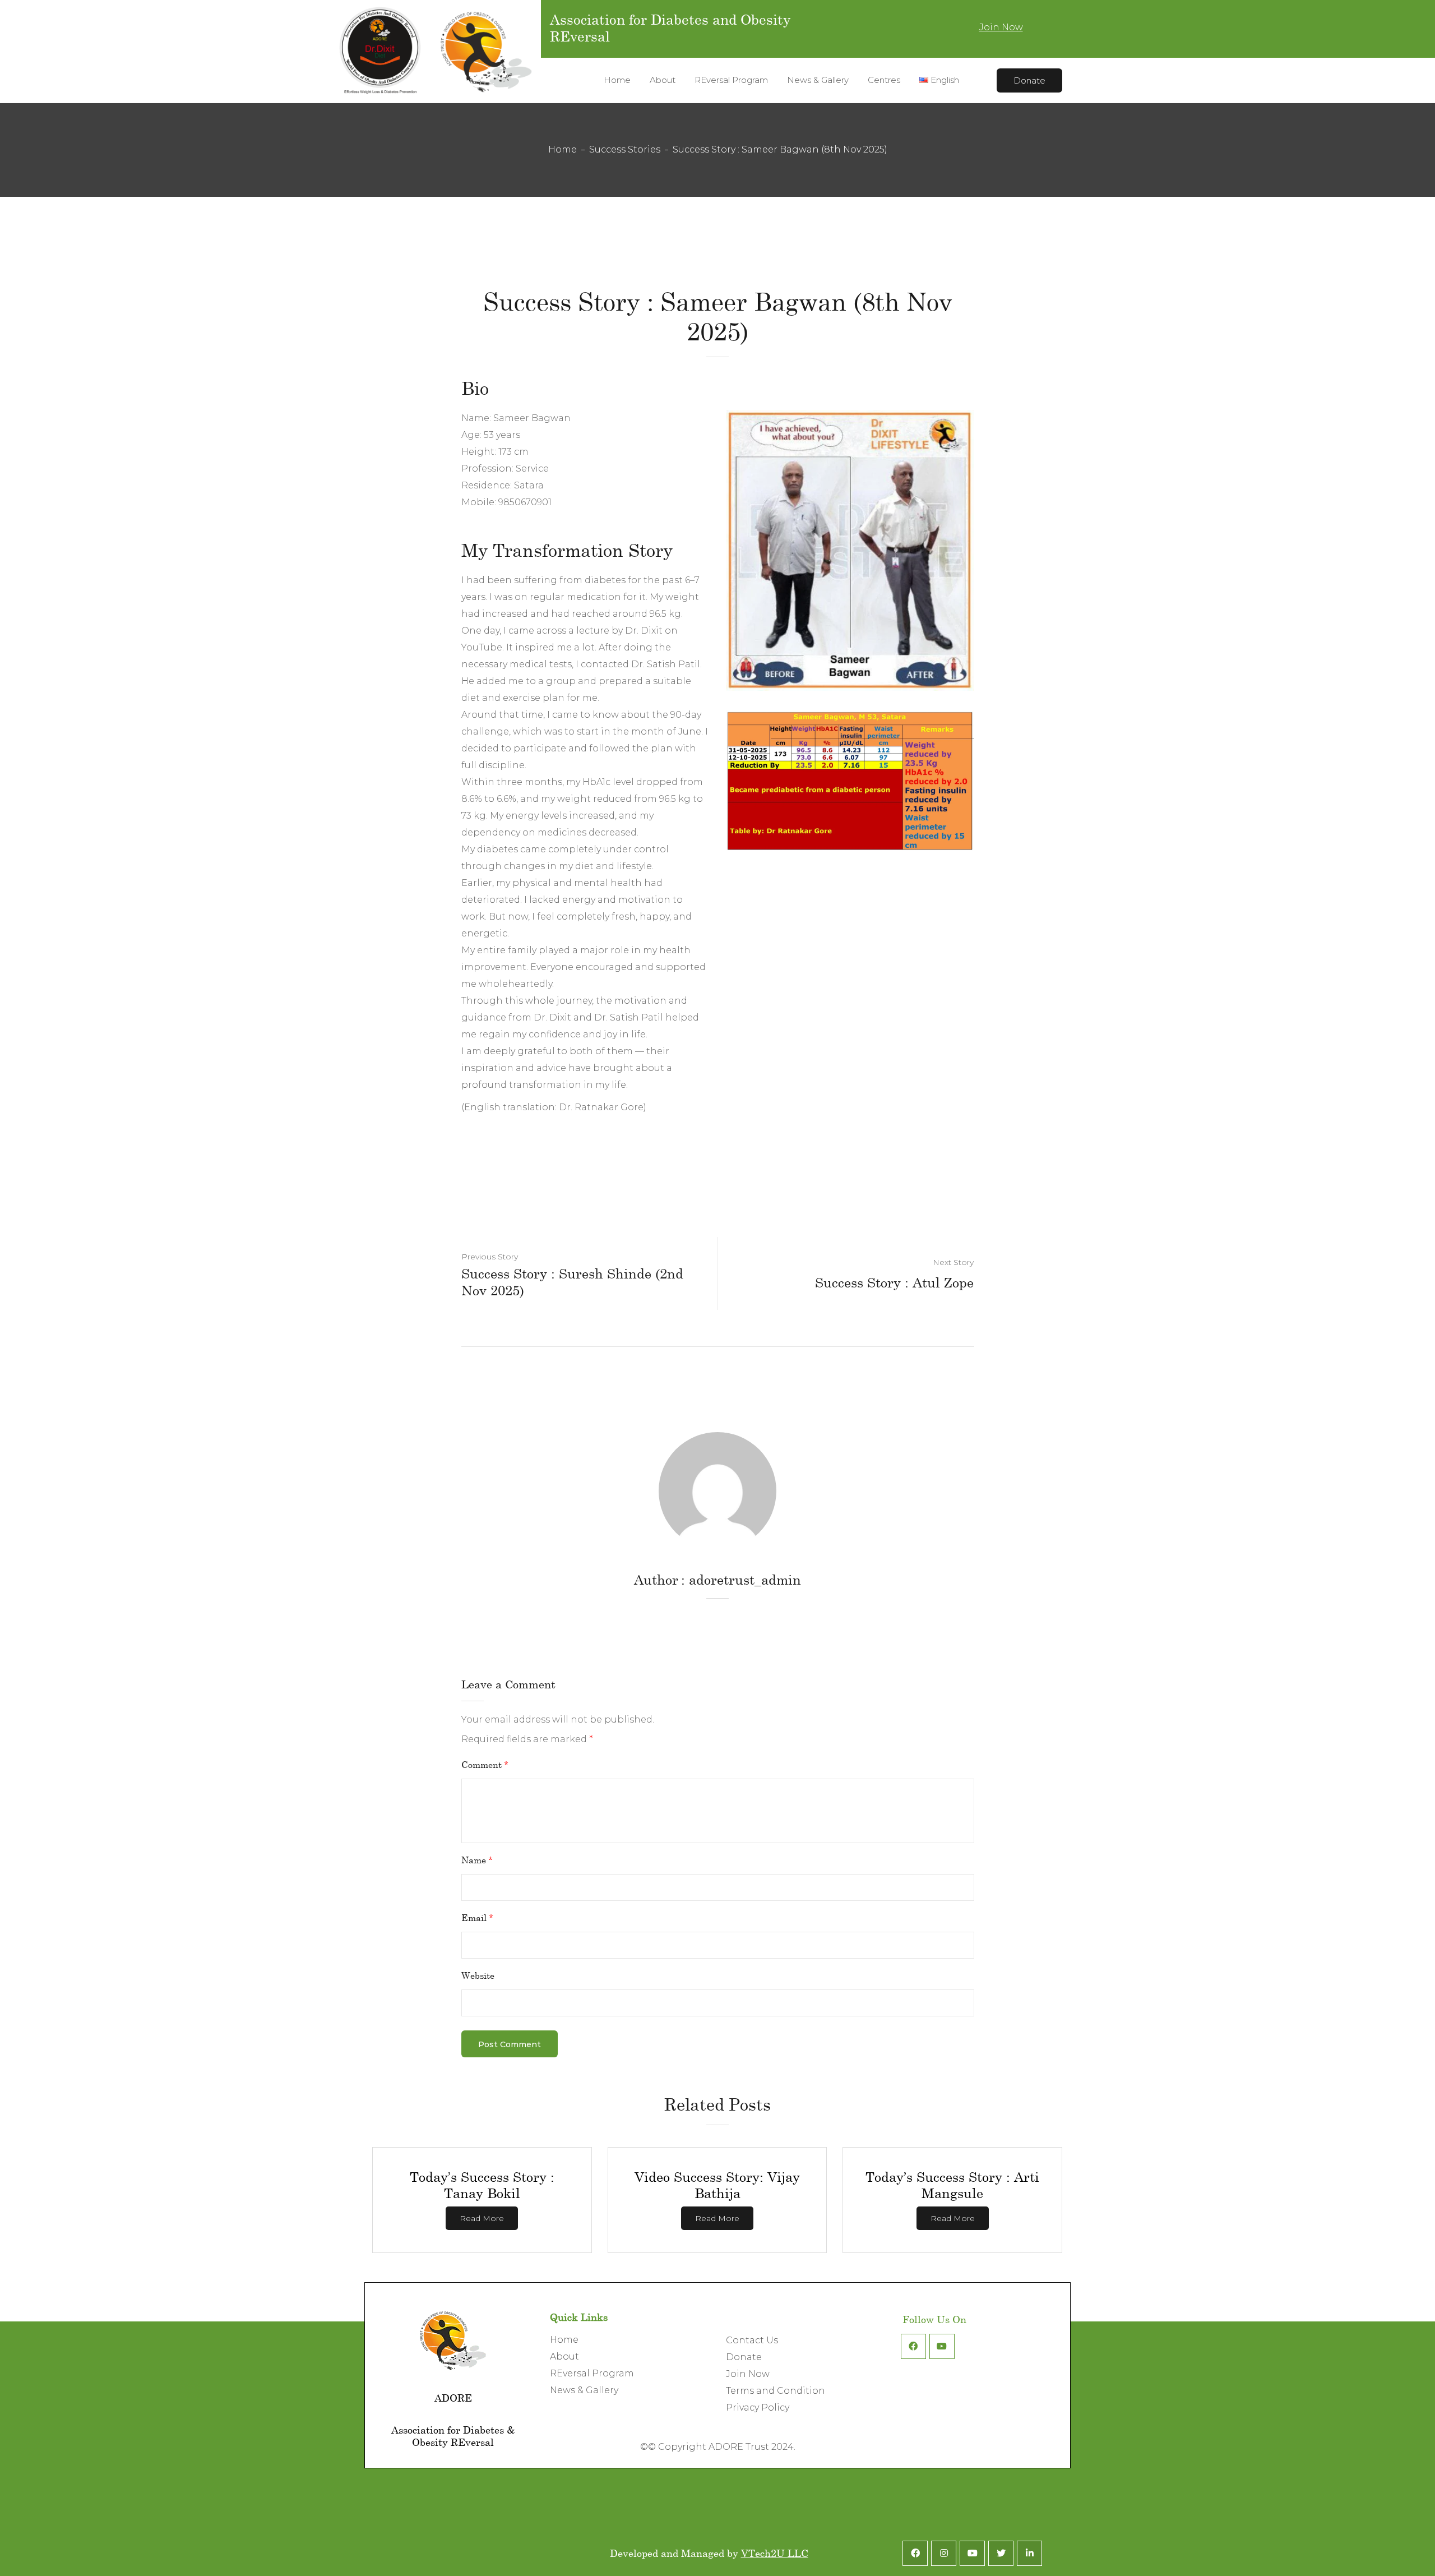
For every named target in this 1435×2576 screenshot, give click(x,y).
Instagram (944, 2553)
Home (563, 149)
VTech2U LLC (775, 2553)
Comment (485, 1764)
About (564, 2356)
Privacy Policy (758, 2408)
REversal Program (592, 2373)
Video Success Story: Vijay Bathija (717, 2185)
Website (478, 1975)
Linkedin (1029, 2553)
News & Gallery (584, 2390)
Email (477, 1917)
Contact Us (752, 2340)
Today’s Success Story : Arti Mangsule (952, 2185)
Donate (1029, 80)
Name (477, 1860)
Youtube (942, 2346)
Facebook (913, 2346)
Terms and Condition (776, 2391)
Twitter (1001, 2553)
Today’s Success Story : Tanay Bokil (482, 2185)
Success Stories (625, 149)
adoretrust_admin (745, 1579)
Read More (482, 2218)
